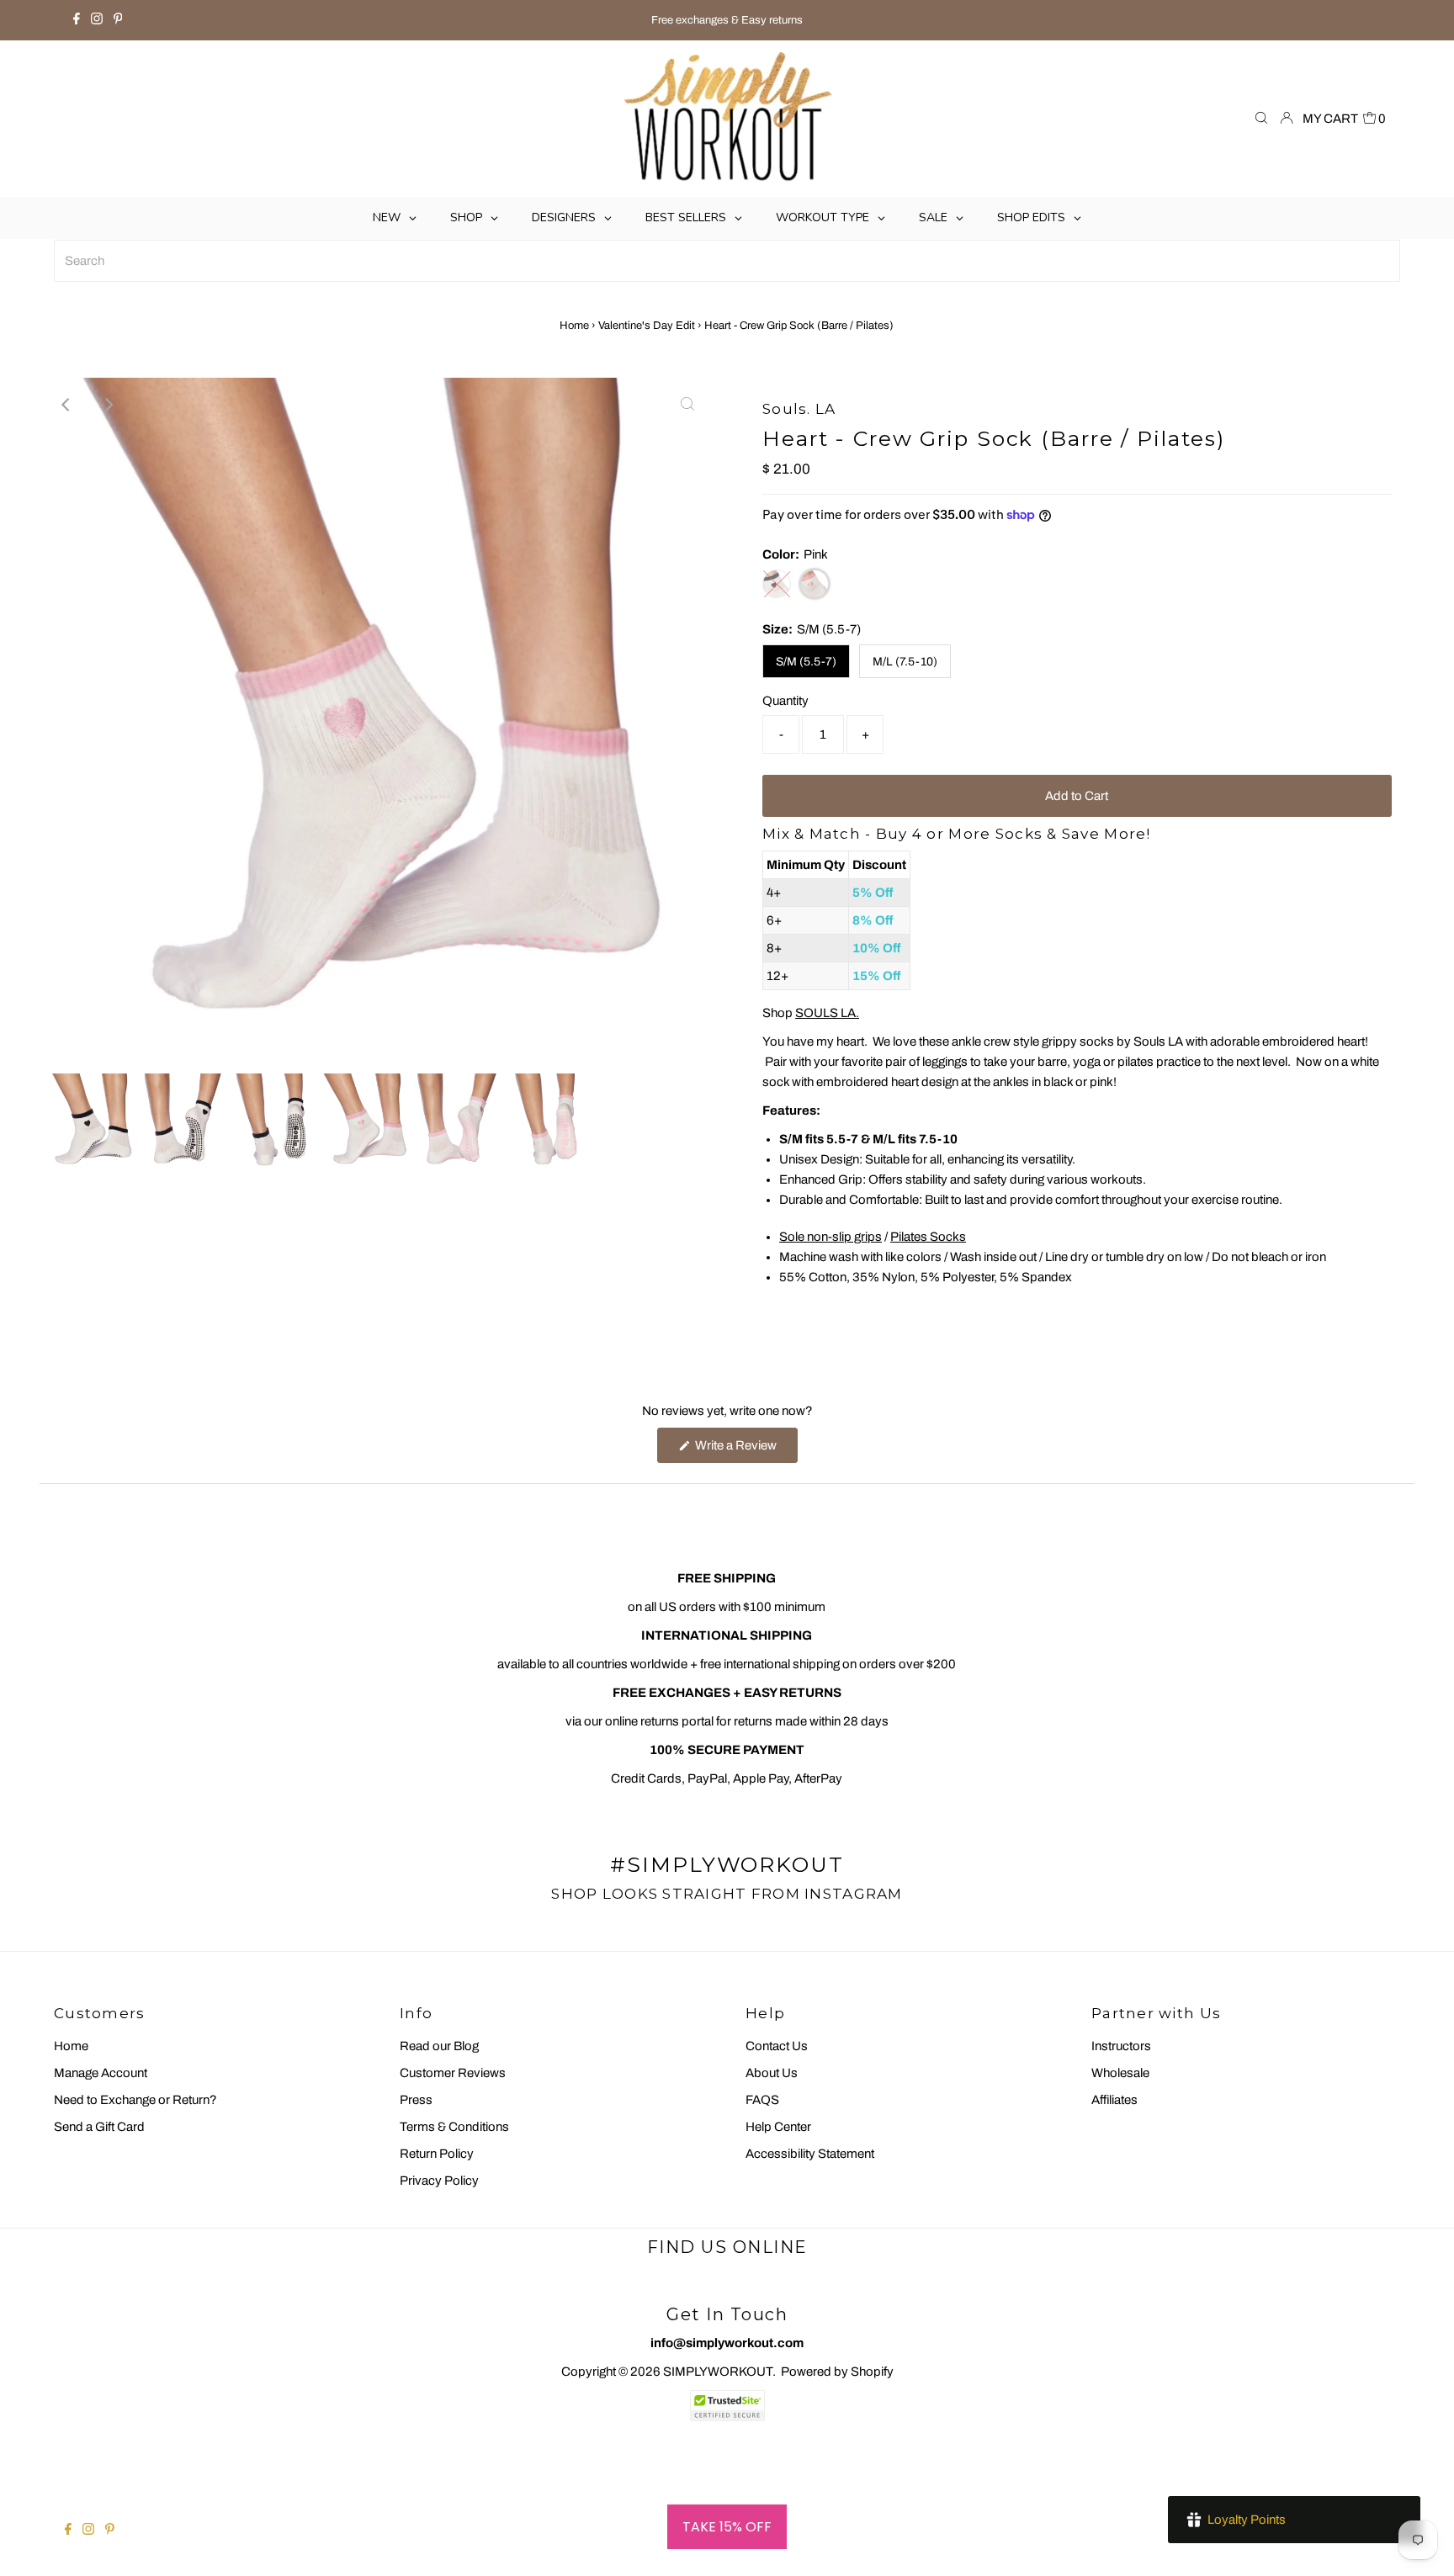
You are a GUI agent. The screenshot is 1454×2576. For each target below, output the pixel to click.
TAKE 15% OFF (727, 2527)
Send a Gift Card (99, 2127)
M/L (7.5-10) (905, 662)
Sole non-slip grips (830, 1237)
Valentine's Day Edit (647, 326)
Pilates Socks (928, 1237)
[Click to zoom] (687, 405)
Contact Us (777, 2046)
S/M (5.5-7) (806, 662)
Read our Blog (439, 2046)
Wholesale (1120, 2073)
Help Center (778, 2127)
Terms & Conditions (454, 2127)
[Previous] (66, 405)
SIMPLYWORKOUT (718, 2372)
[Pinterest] (118, 20)
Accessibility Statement (810, 2154)
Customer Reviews (453, 2073)
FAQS (762, 2100)
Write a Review (745, 1450)
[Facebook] (77, 20)
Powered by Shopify (837, 2372)
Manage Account (101, 2073)
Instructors (1121, 2046)
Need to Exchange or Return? (135, 2100)
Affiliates (1114, 2100)
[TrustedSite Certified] (727, 2406)
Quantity (785, 701)
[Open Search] (1261, 119)
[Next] (108, 405)
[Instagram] (97, 20)
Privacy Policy (439, 2181)
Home (574, 326)
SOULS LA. (827, 1013)
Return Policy (437, 2154)
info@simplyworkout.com (727, 2343)
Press (416, 2100)
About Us (772, 2073)
